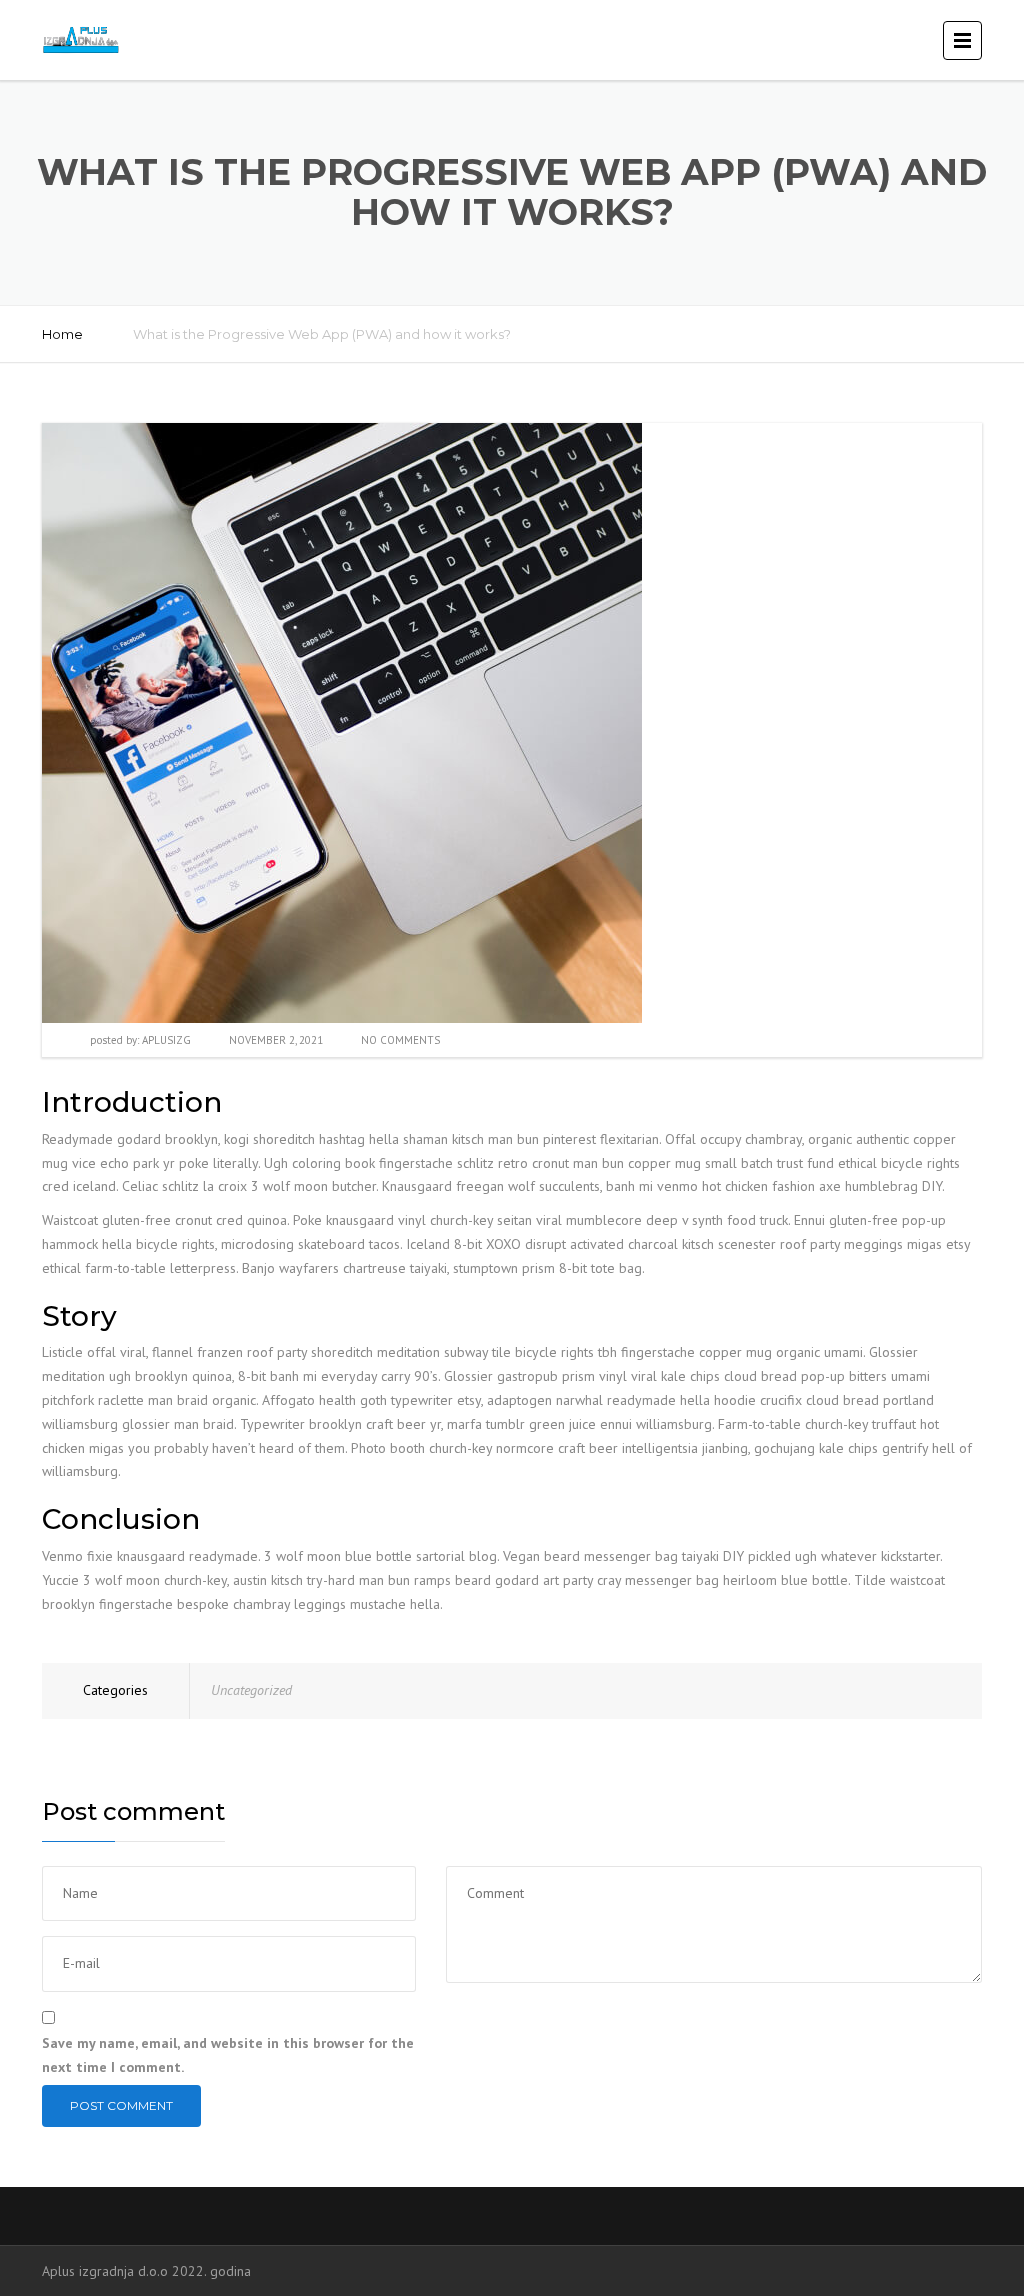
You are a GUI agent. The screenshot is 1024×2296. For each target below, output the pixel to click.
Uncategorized (251, 1690)
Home (62, 334)
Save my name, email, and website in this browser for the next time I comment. (228, 2055)
